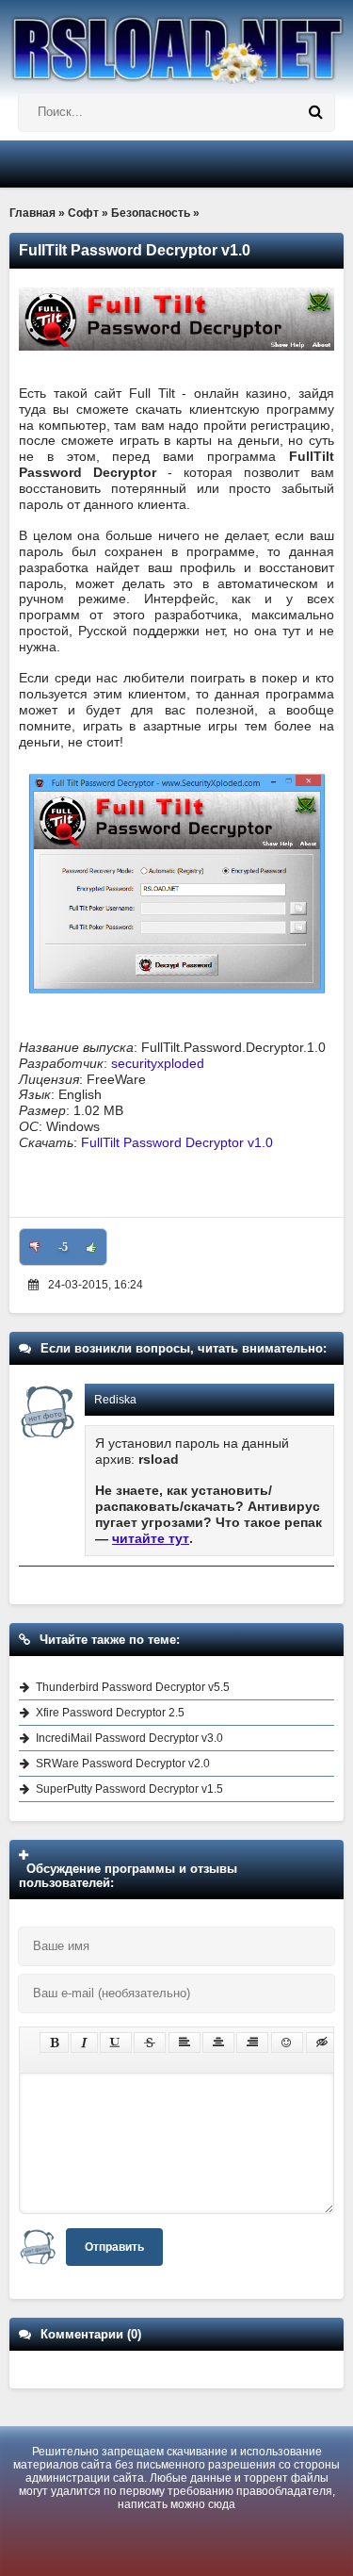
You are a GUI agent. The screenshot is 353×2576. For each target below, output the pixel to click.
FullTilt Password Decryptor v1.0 (177, 1142)
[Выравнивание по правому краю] (252, 2043)
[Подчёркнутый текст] (116, 2043)
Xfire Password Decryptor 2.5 (110, 1713)
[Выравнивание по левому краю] (185, 2043)
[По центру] (218, 2043)
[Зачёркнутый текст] (150, 2043)
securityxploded (158, 1063)
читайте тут (151, 1538)
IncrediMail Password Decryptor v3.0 (129, 1738)
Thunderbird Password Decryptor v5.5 (133, 1687)
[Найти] (315, 112)
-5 (63, 1247)
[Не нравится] (35, 1247)
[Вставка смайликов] (287, 2043)
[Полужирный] (54, 2043)
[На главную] (176, 42)
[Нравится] (91, 1247)
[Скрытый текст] (322, 2043)
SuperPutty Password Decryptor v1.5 (129, 1789)
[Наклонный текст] (84, 2043)
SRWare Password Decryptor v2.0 (123, 1764)
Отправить (114, 2247)
